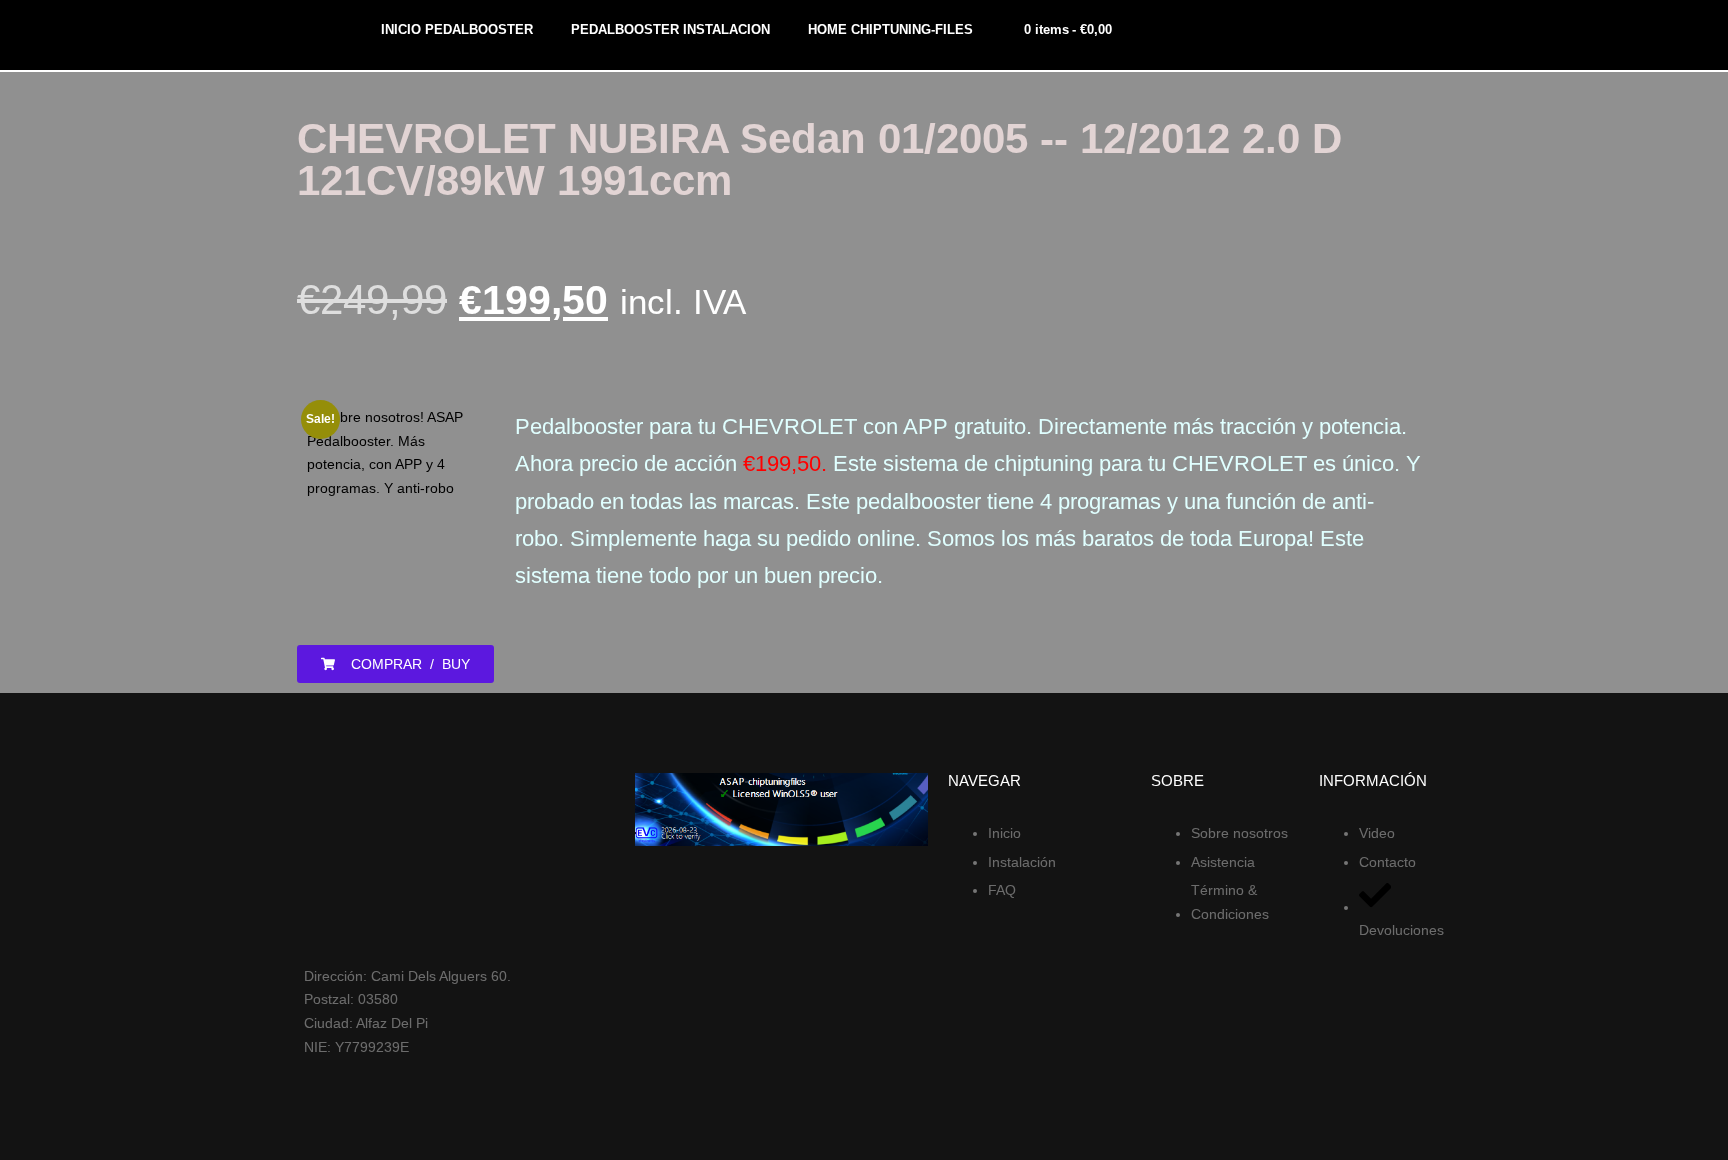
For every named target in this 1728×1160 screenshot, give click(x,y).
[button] (395, 664)
